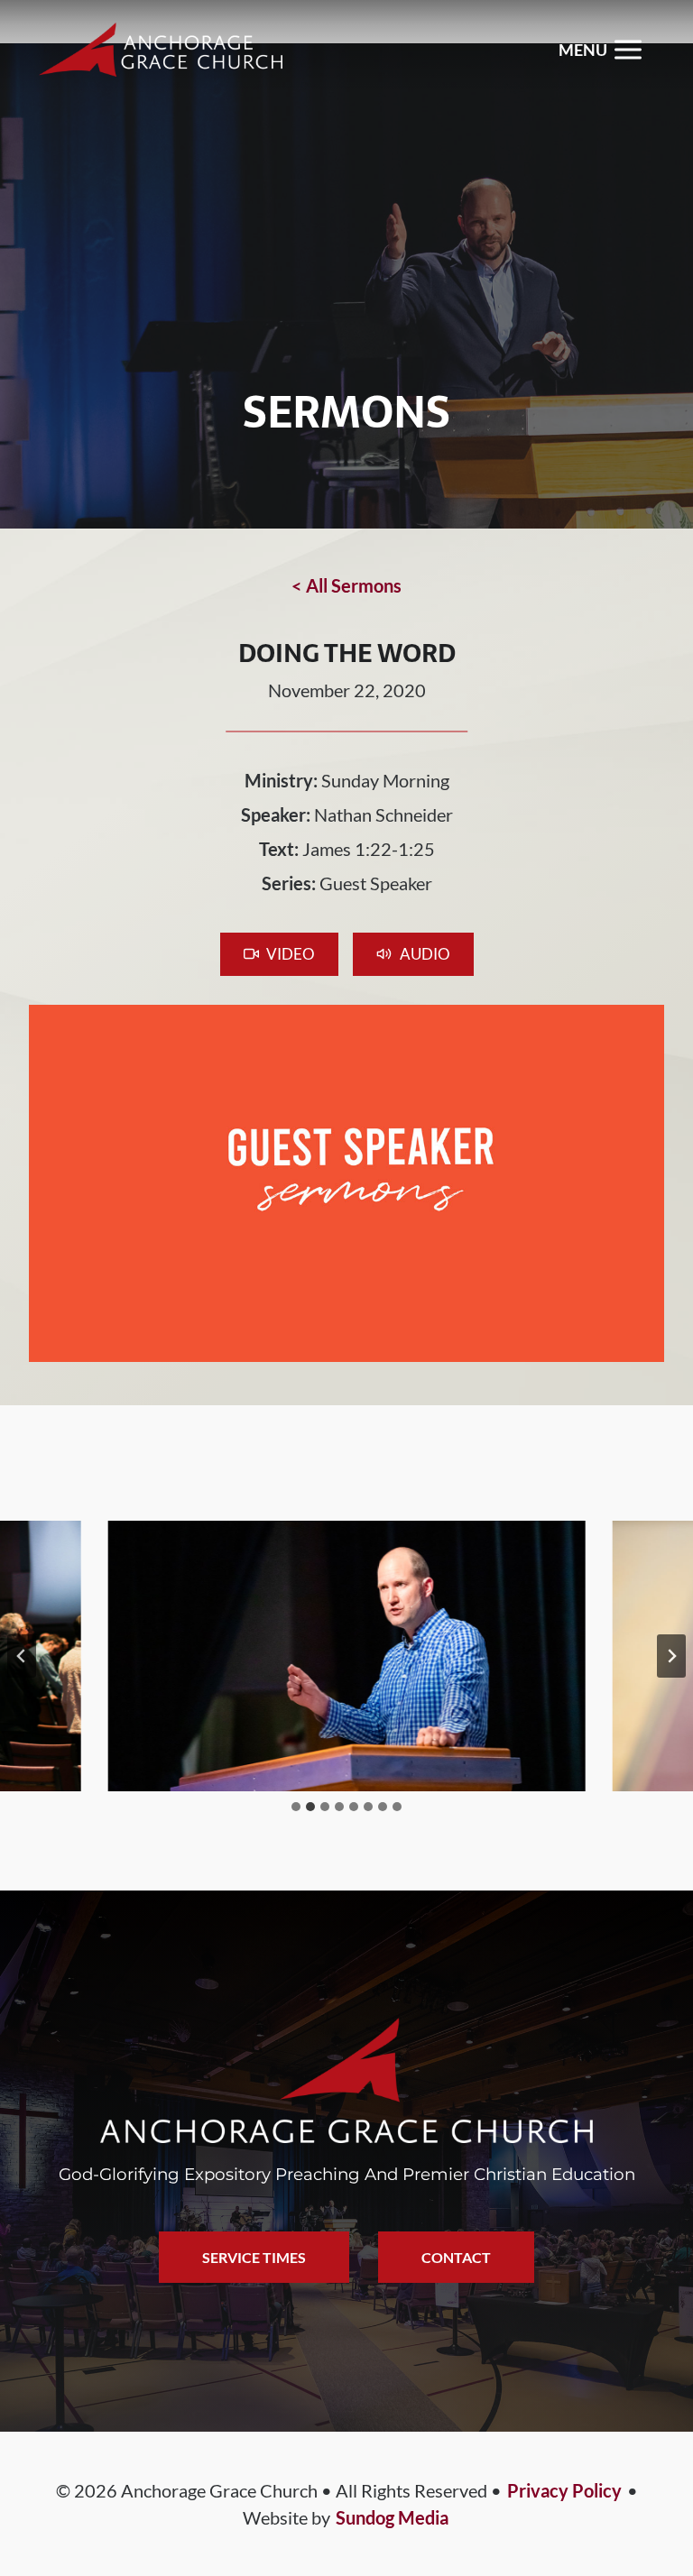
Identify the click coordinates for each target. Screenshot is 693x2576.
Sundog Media (392, 2517)
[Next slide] (671, 1656)
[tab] (296, 1807)
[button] (280, 954)
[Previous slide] (22, 1656)
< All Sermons (346, 585)
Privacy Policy (564, 2490)
